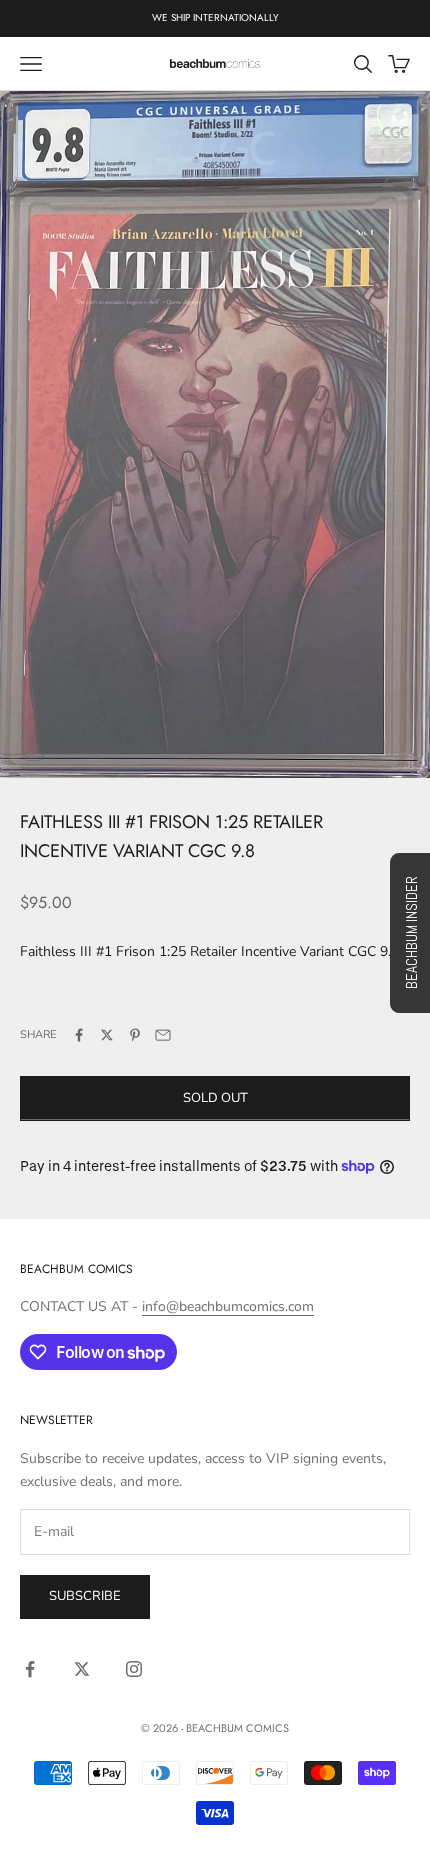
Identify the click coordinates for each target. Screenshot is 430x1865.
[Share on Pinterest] (135, 1035)
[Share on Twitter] (107, 1035)
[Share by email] (163, 1035)
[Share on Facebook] (79, 1035)
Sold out (215, 1098)
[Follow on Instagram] (134, 1669)
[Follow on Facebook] (30, 1669)
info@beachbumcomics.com (228, 1306)
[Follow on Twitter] (82, 1669)
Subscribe (85, 1596)
